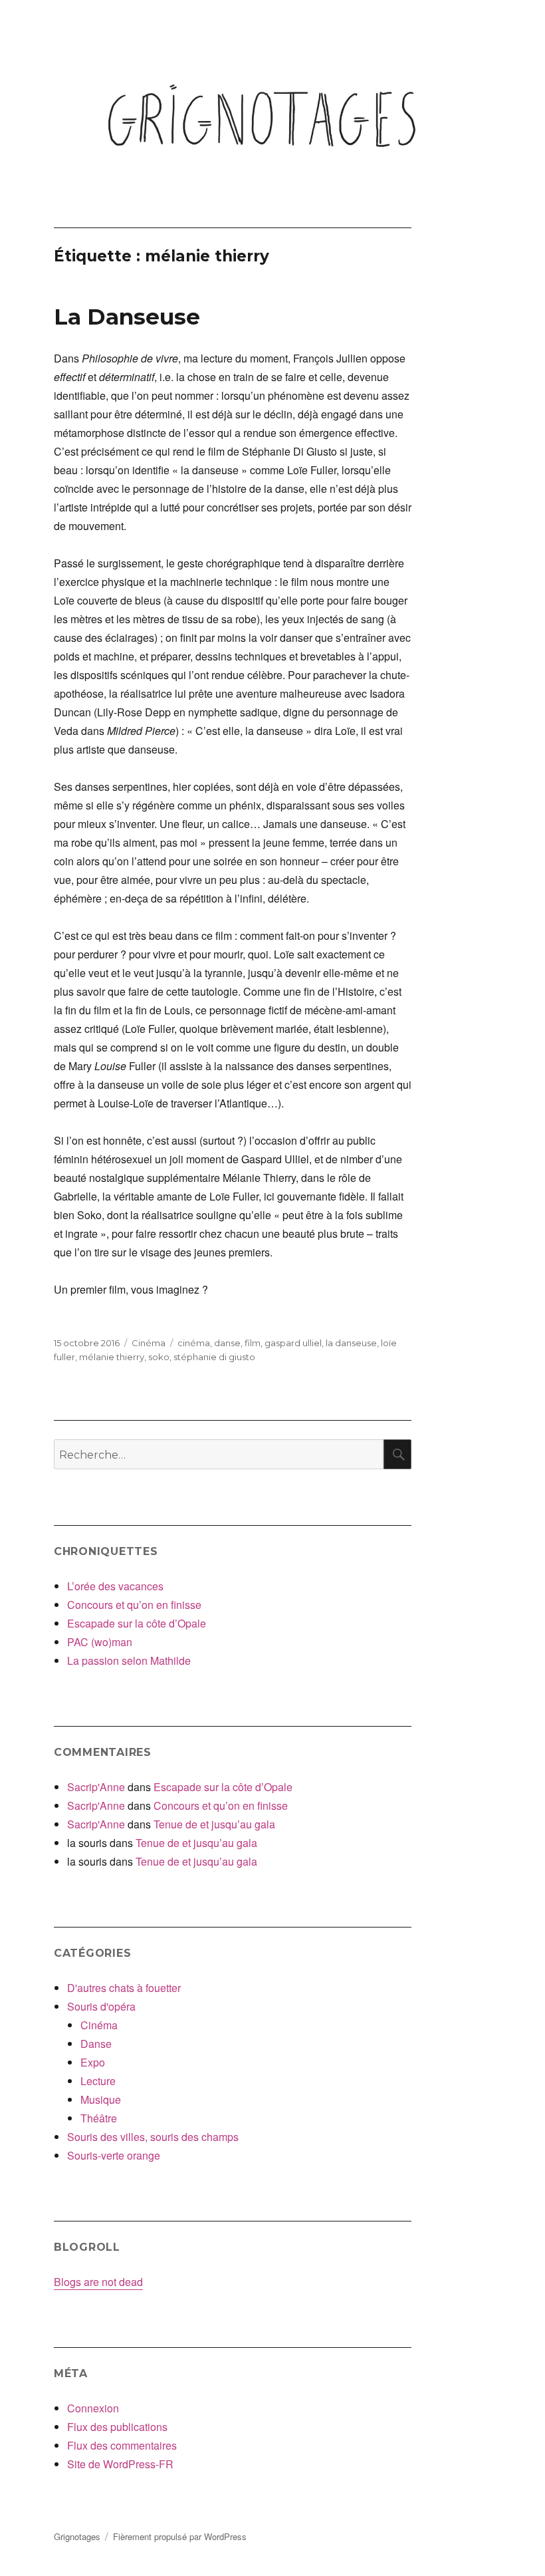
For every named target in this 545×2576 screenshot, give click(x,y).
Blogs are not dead (98, 2282)
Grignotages (77, 2536)
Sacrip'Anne (96, 1787)
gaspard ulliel (293, 1343)
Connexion (93, 2408)
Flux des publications (117, 2427)
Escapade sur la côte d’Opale (137, 1623)
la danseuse (351, 1343)
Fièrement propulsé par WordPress (180, 2536)
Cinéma (149, 1343)
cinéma (194, 1343)
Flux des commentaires (122, 2445)
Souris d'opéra (101, 2006)
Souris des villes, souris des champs (153, 2137)
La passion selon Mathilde (129, 1660)
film (253, 1343)
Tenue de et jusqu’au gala (214, 1824)
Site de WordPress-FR (120, 2464)
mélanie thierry (112, 1357)
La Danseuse (127, 317)
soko (159, 1357)
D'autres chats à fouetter (124, 1988)
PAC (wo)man (100, 1642)
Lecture (98, 2081)
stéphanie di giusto (214, 1357)
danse (227, 1343)
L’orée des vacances (115, 1586)
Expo (93, 2062)
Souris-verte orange (114, 2155)
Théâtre (99, 2118)
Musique (101, 2099)
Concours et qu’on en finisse (134, 1605)
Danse (96, 2044)
